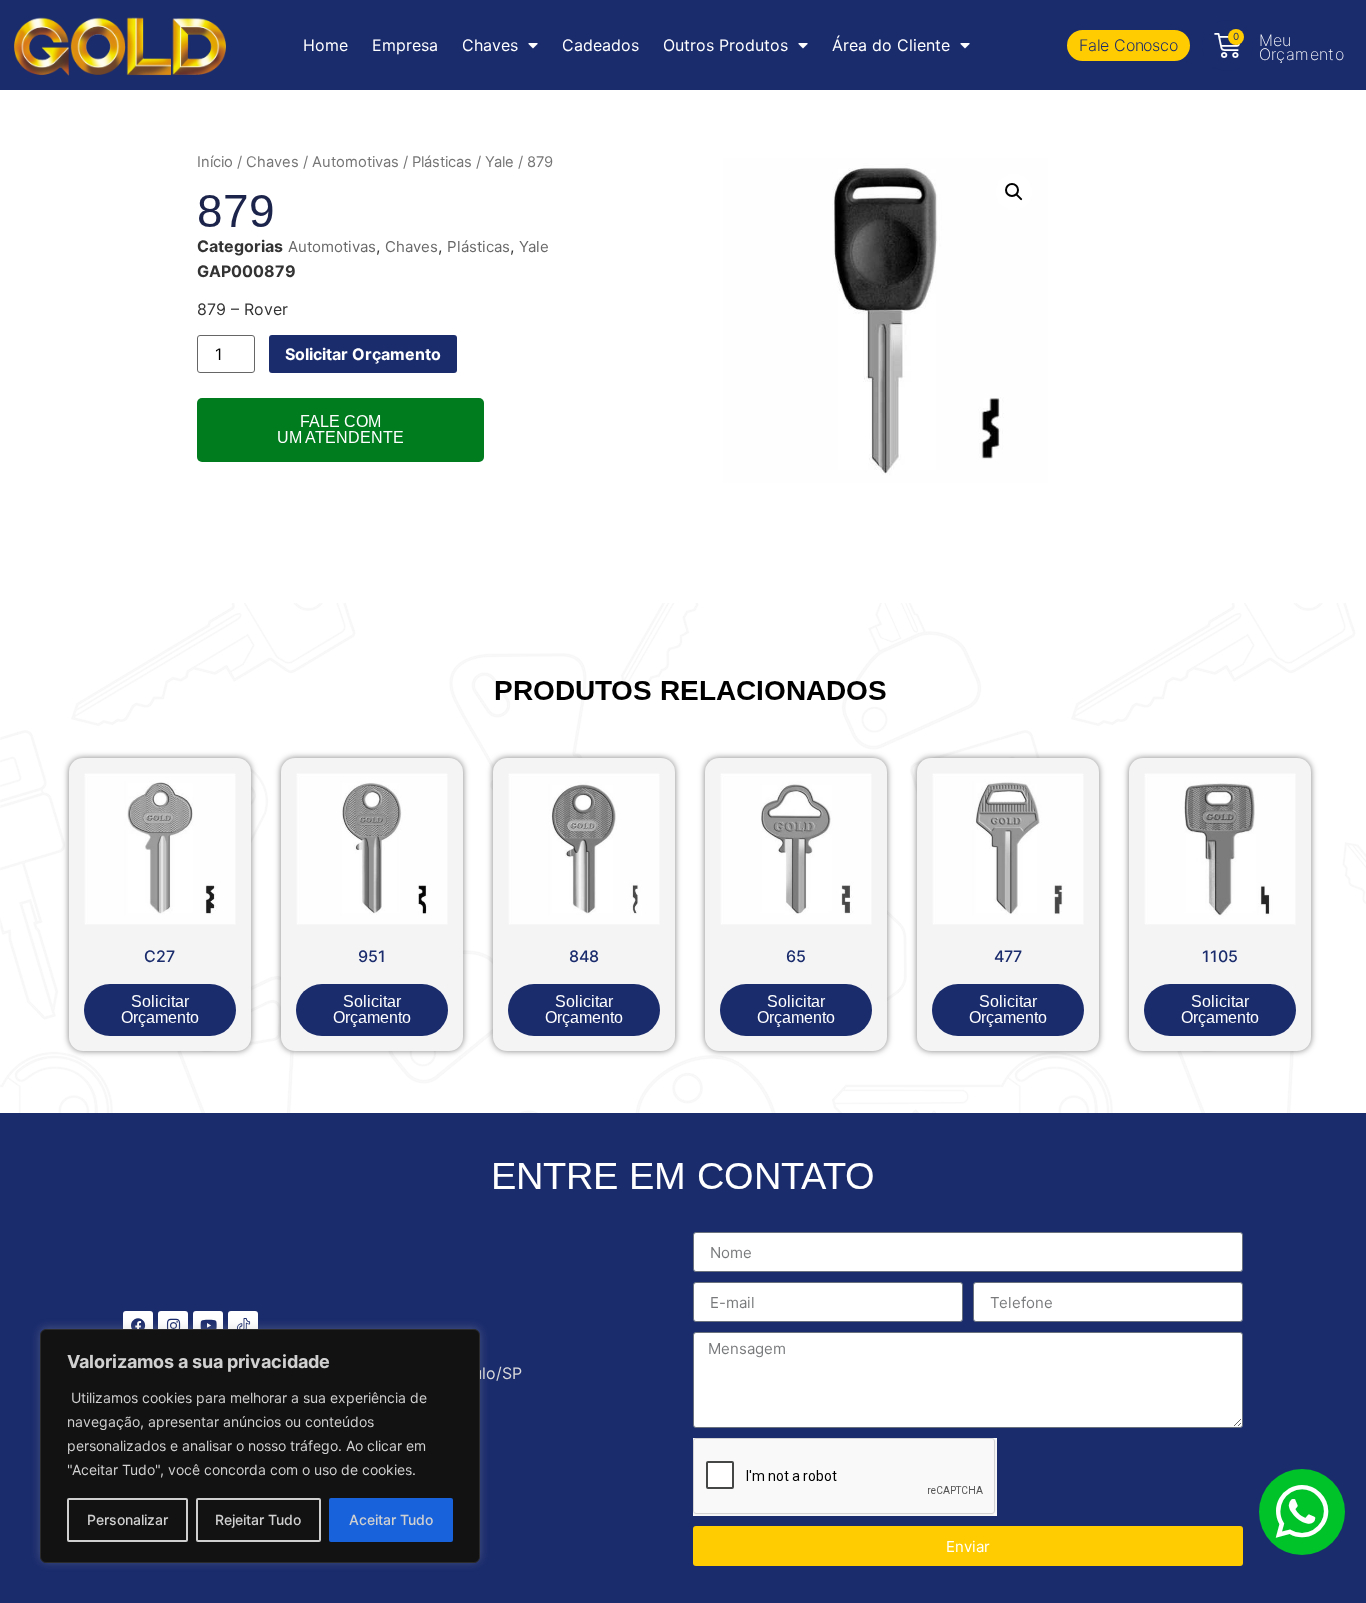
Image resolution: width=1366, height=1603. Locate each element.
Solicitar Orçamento (363, 354)
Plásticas (442, 162)
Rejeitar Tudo (258, 1519)
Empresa (405, 45)
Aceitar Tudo (391, 1519)
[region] (260, 1446)
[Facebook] (138, 1326)
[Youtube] (208, 1326)
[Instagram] (173, 1326)
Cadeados (600, 45)
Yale (499, 162)
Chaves (272, 162)
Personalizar (127, 1519)
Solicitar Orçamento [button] (160, 1009)
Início (215, 162)
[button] (1014, 192)
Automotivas (355, 162)
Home (325, 45)
